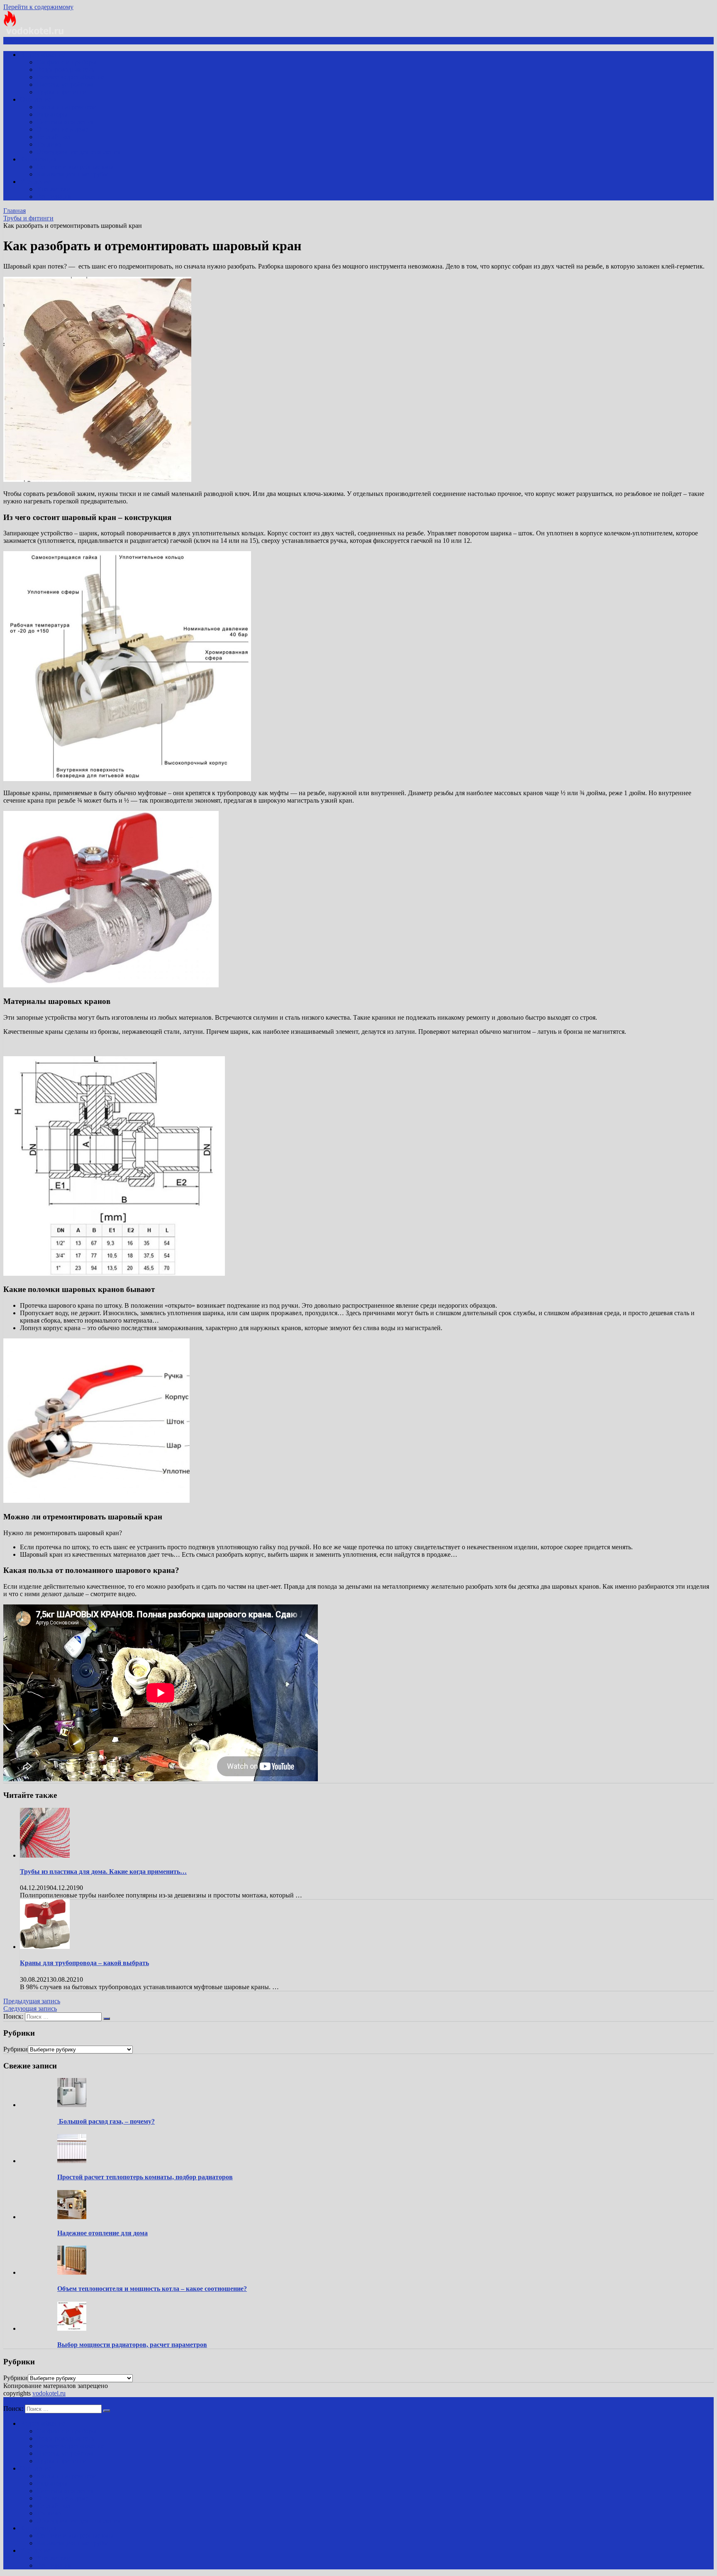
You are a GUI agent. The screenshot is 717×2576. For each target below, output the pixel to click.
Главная (15, 211)
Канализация (38, 159)
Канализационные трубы (72, 174)
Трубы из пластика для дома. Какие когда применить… (103, 1872)
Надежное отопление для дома (102, 2233)
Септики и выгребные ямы (75, 167)
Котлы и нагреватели (67, 107)
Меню (19, 40)
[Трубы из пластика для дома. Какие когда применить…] (45, 1855)
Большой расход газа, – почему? (106, 2121)
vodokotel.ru (49, 2393)
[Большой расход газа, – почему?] (72, 2105)
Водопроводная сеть (65, 70)
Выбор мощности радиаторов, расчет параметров (132, 2345)
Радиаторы (52, 114)
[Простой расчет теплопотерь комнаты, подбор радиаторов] (72, 2161)
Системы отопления (65, 122)
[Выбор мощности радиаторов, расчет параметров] (72, 2328)
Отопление (36, 99)
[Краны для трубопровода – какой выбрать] (45, 1947)
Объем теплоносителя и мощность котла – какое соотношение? (152, 2289)
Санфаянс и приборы (67, 62)
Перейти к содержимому (38, 7)
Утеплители (54, 189)
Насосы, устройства (65, 84)
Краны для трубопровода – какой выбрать (84, 1963)
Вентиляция (54, 197)
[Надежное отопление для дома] (72, 2217)
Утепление (35, 182)
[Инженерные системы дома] (34, 33)
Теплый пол (54, 137)
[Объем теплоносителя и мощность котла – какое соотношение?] (72, 2272)
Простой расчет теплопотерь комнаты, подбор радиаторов (145, 2177)
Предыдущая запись (32, 2001)
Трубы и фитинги (62, 92)
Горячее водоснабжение (70, 77)
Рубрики (16, 2049)
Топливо (49, 144)
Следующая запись (30, 2008)
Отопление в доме (62, 129)
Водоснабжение (43, 55)
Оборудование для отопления (78, 152)
